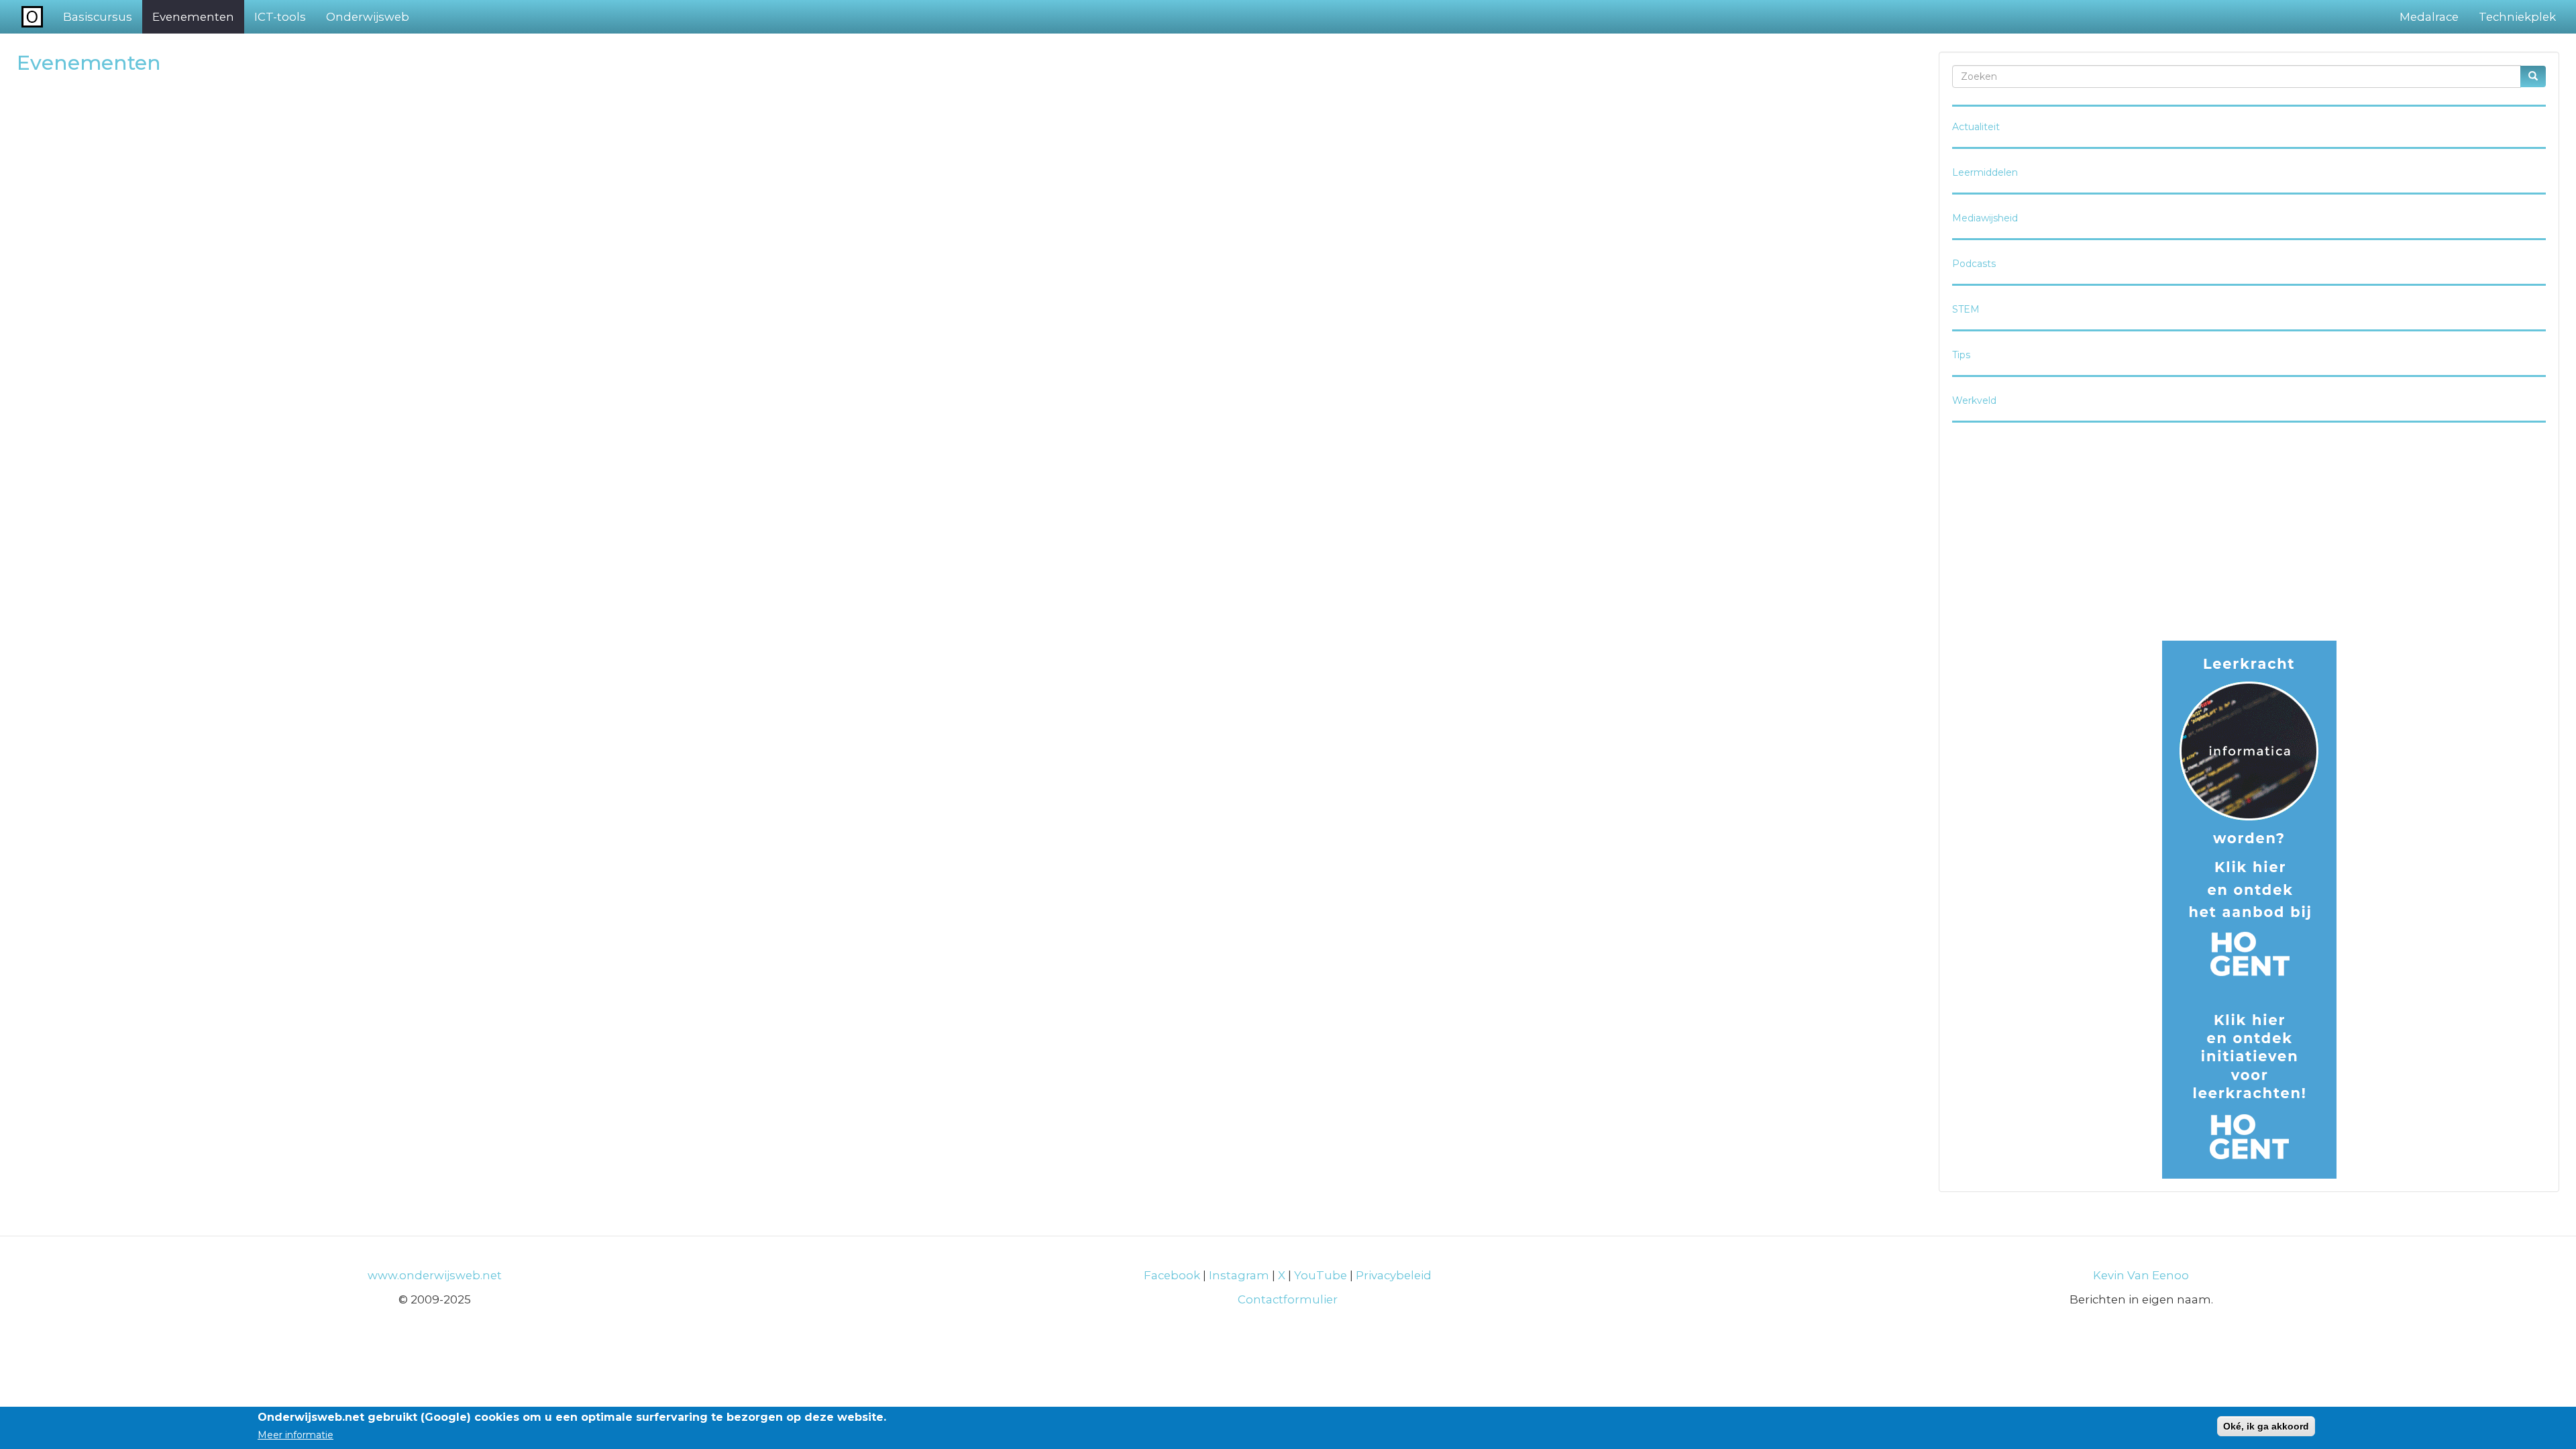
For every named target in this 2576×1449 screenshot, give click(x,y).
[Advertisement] (2249, 533)
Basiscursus (98, 17)
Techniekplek (2517, 17)
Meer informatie (296, 1435)
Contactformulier (1288, 1299)
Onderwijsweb (368, 17)
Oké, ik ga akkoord (2266, 1426)
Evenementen (193, 17)
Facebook (1172, 1275)
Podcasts (1974, 264)
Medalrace (2429, 17)
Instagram (1239, 1275)
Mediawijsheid (1985, 218)
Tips (1961, 355)
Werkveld (1974, 400)
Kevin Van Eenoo (2141, 1275)
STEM (1966, 309)
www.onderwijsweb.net (435, 1275)
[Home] (37, 16)
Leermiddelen (1985, 172)
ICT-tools (280, 17)
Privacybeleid (1394, 1275)
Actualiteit (1976, 127)
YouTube (1321, 1275)
